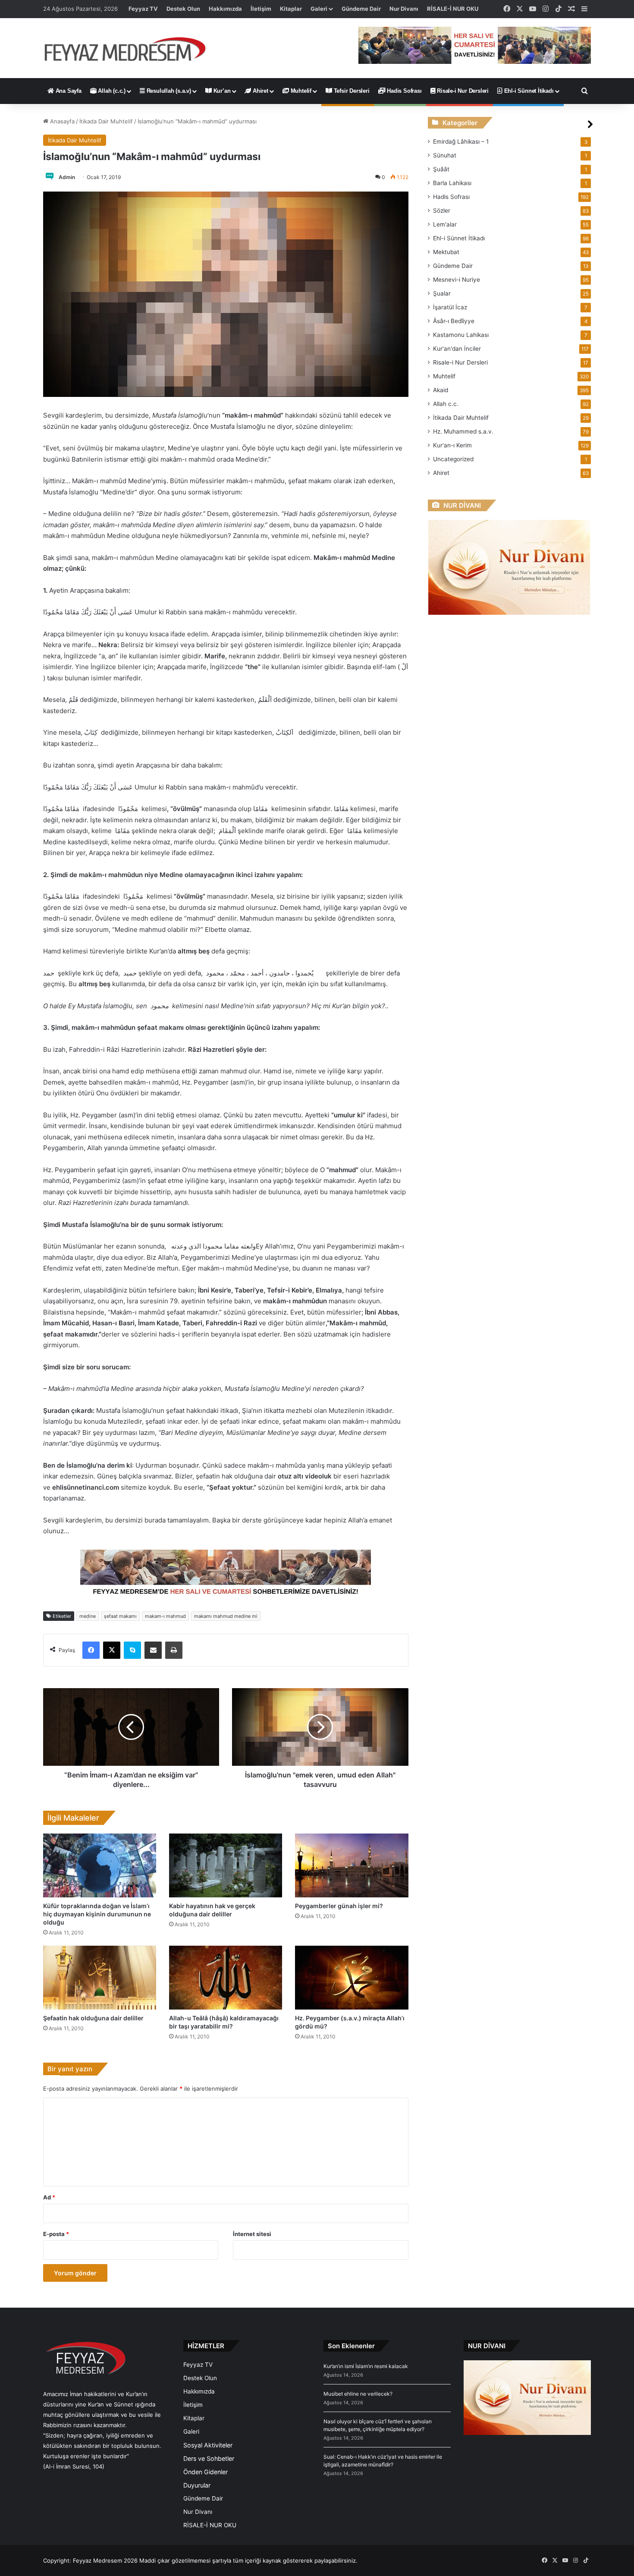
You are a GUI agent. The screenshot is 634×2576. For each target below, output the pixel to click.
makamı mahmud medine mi (226, 1616)
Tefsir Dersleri (351, 91)
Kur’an (221, 91)
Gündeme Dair (361, 9)
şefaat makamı (120, 1616)
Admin (67, 177)
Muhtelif (300, 91)
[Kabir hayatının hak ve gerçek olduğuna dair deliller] (226, 1865)
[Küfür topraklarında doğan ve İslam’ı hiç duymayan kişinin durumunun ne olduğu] (100, 1865)
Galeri (319, 9)
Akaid (441, 390)
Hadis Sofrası (403, 91)
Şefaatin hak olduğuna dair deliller (93, 2018)
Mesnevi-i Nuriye (457, 280)
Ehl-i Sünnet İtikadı (528, 91)
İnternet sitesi (252, 2234)
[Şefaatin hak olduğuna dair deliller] (100, 1978)
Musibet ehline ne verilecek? (358, 2394)
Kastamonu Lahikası (461, 335)
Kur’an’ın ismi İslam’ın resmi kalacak (366, 2366)
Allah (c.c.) (111, 91)
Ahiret (260, 91)
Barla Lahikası (452, 183)
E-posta (56, 2234)
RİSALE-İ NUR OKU (453, 9)
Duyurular (197, 2485)
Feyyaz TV (143, 9)
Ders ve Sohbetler (209, 2458)
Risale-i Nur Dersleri (462, 91)
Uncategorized (453, 459)
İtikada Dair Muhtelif (106, 121)
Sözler (442, 211)
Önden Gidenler (206, 2472)
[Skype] (132, 1650)
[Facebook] (91, 1650)
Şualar (442, 293)
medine (88, 1616)
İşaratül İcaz (450, 307)
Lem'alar (445, 224)
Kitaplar (291, 9)
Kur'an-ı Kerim (452, 445)
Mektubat (446, 252)
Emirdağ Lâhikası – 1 (461, 142)
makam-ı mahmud (165, 1616)
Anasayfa (61, 121)
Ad (49, 2197)
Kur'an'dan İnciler (457, 349)
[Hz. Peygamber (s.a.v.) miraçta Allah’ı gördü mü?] (352, 1978)
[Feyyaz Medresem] (130, 48)
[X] (112, 1650)
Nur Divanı (404, 9)
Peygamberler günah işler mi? (339, 1906)
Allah (446, 404)
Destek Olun (183, 9)
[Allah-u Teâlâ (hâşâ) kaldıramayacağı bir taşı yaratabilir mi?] (226, 1978)
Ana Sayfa (68, 91)
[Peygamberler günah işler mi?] (352, 1865)
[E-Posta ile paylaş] (153, 1650)
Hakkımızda (225, 9)
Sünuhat (445, 155)
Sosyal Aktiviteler (208, 2445)
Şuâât (441, 169)
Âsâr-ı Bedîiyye (454, 321)
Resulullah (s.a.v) (168, 91)
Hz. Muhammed (463, 431)
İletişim (261, 9)
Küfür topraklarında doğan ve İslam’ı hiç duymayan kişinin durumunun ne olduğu (97, 1914)
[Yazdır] (174, 1650)
